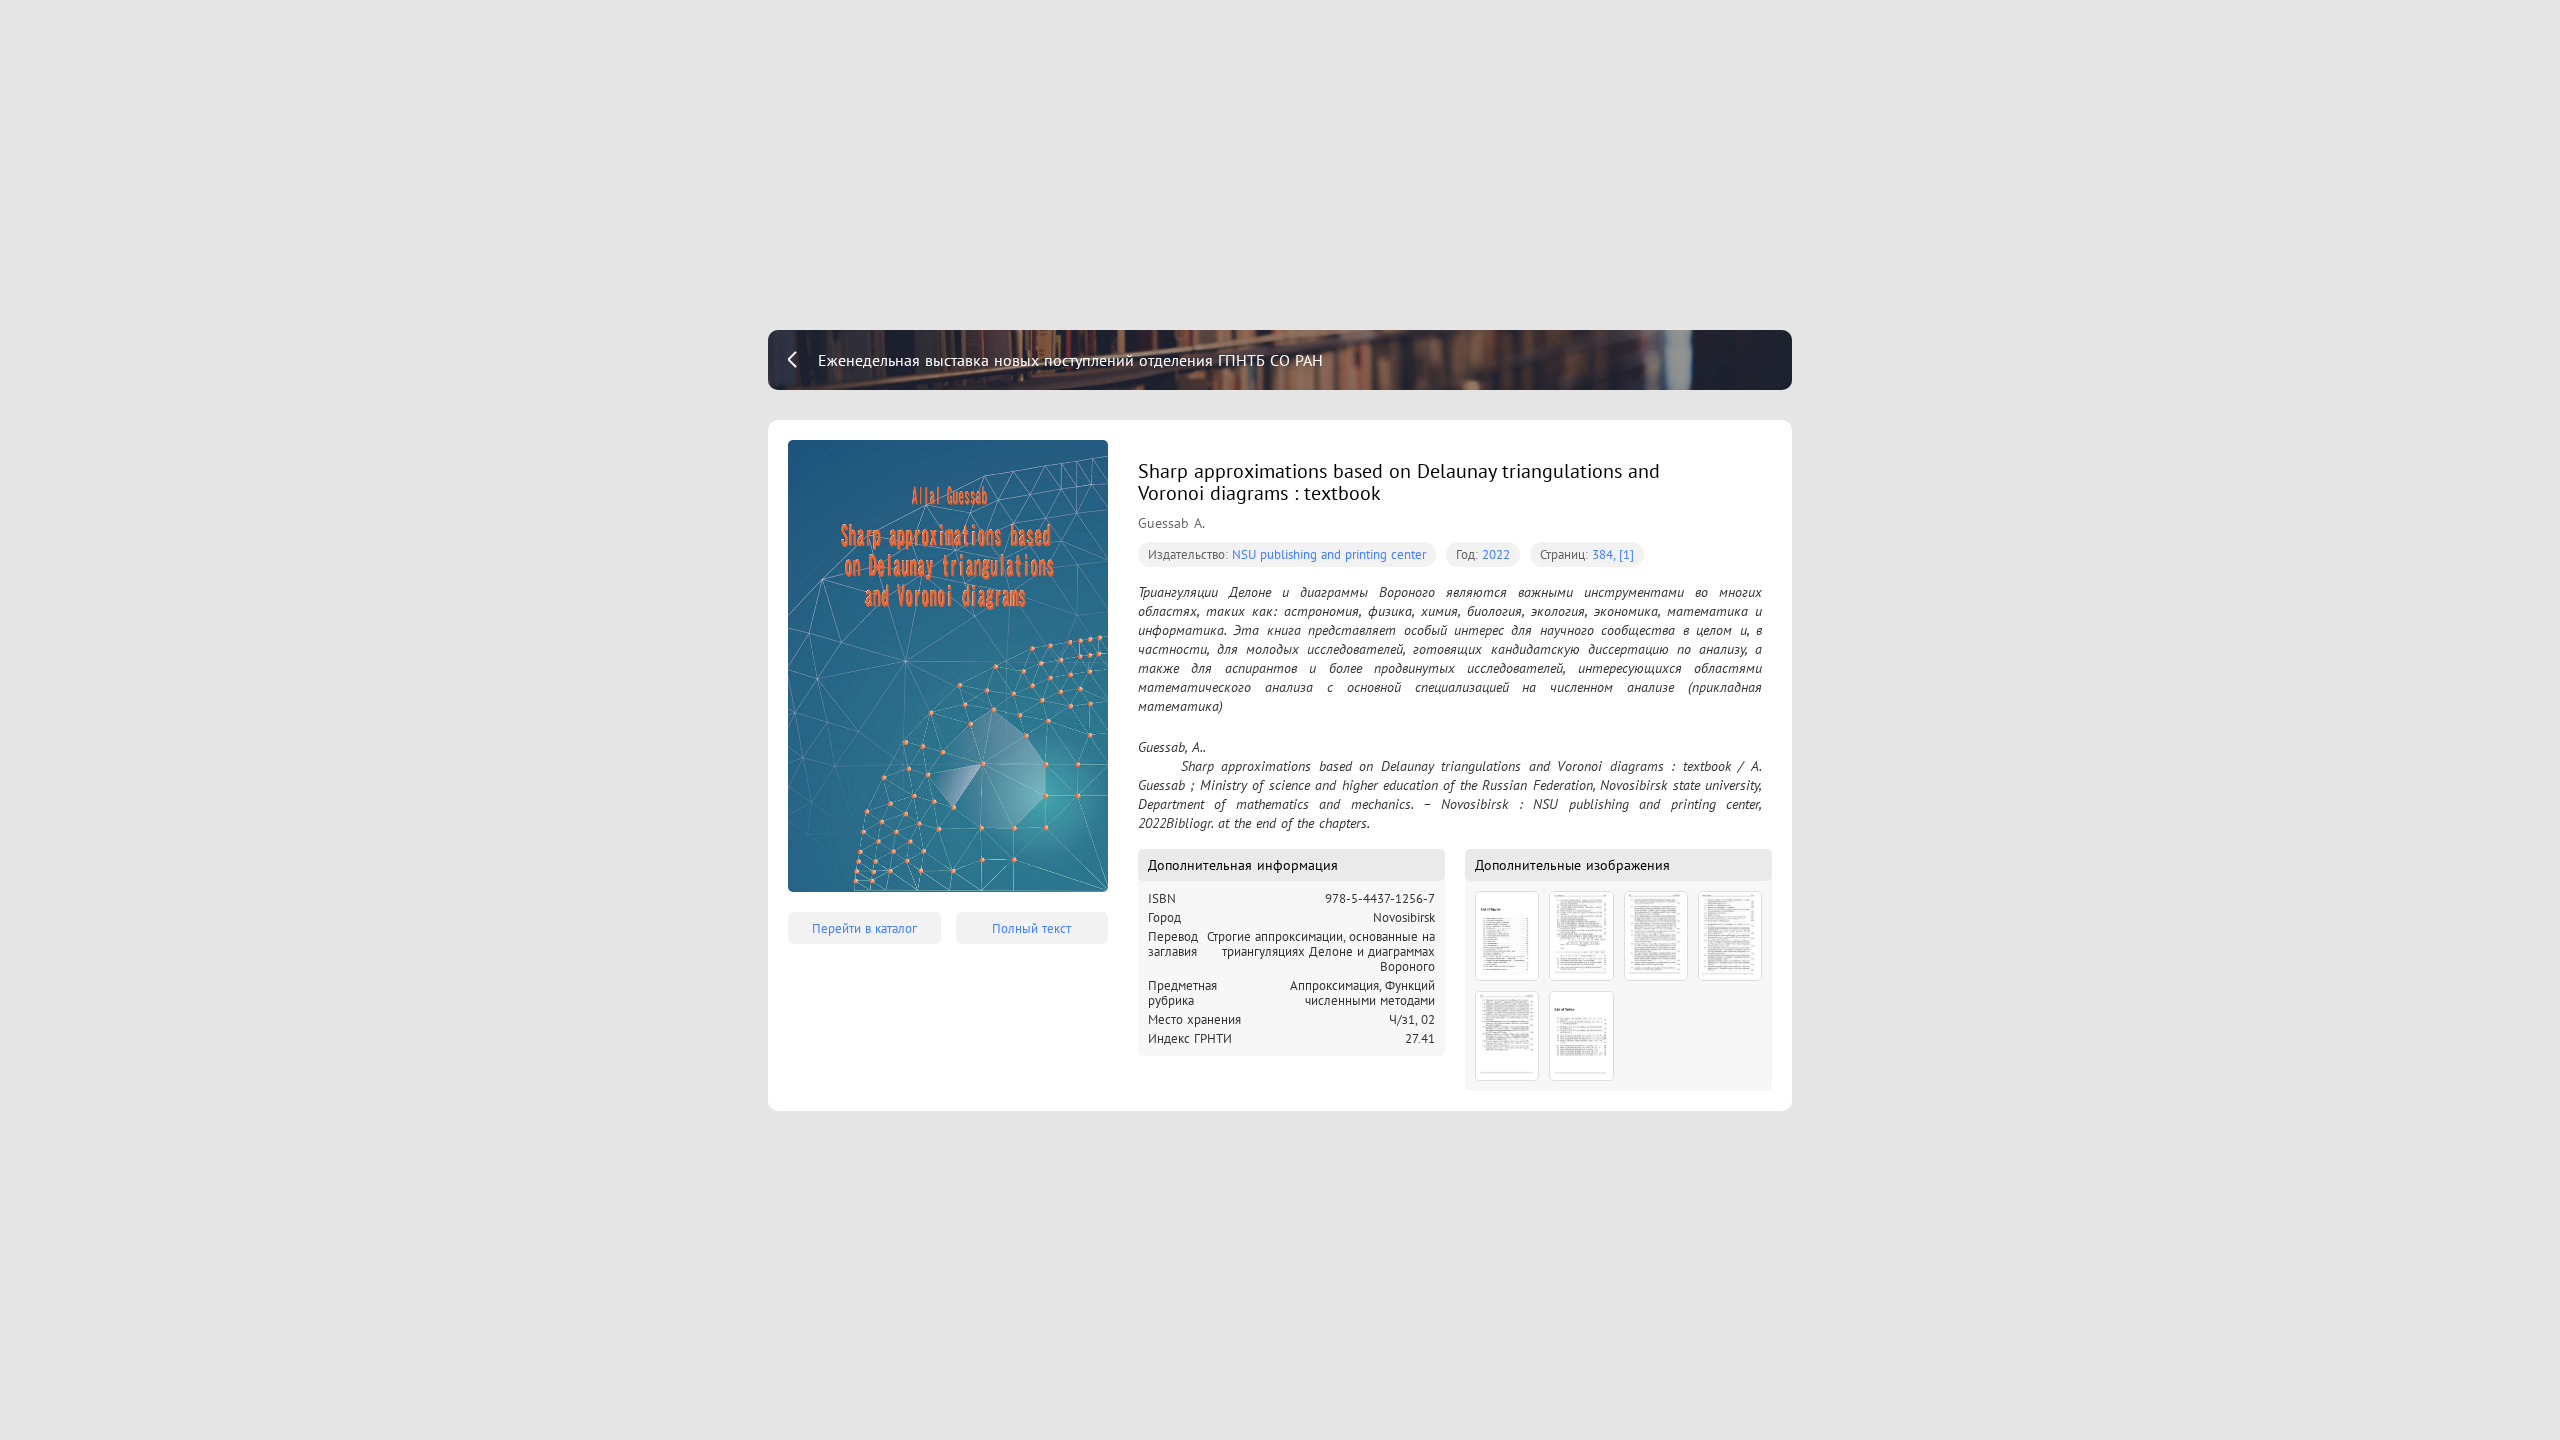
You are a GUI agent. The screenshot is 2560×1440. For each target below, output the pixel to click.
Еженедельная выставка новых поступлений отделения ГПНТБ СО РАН (1070, 360)
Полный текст (1031, 928)
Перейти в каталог (864, 928)
